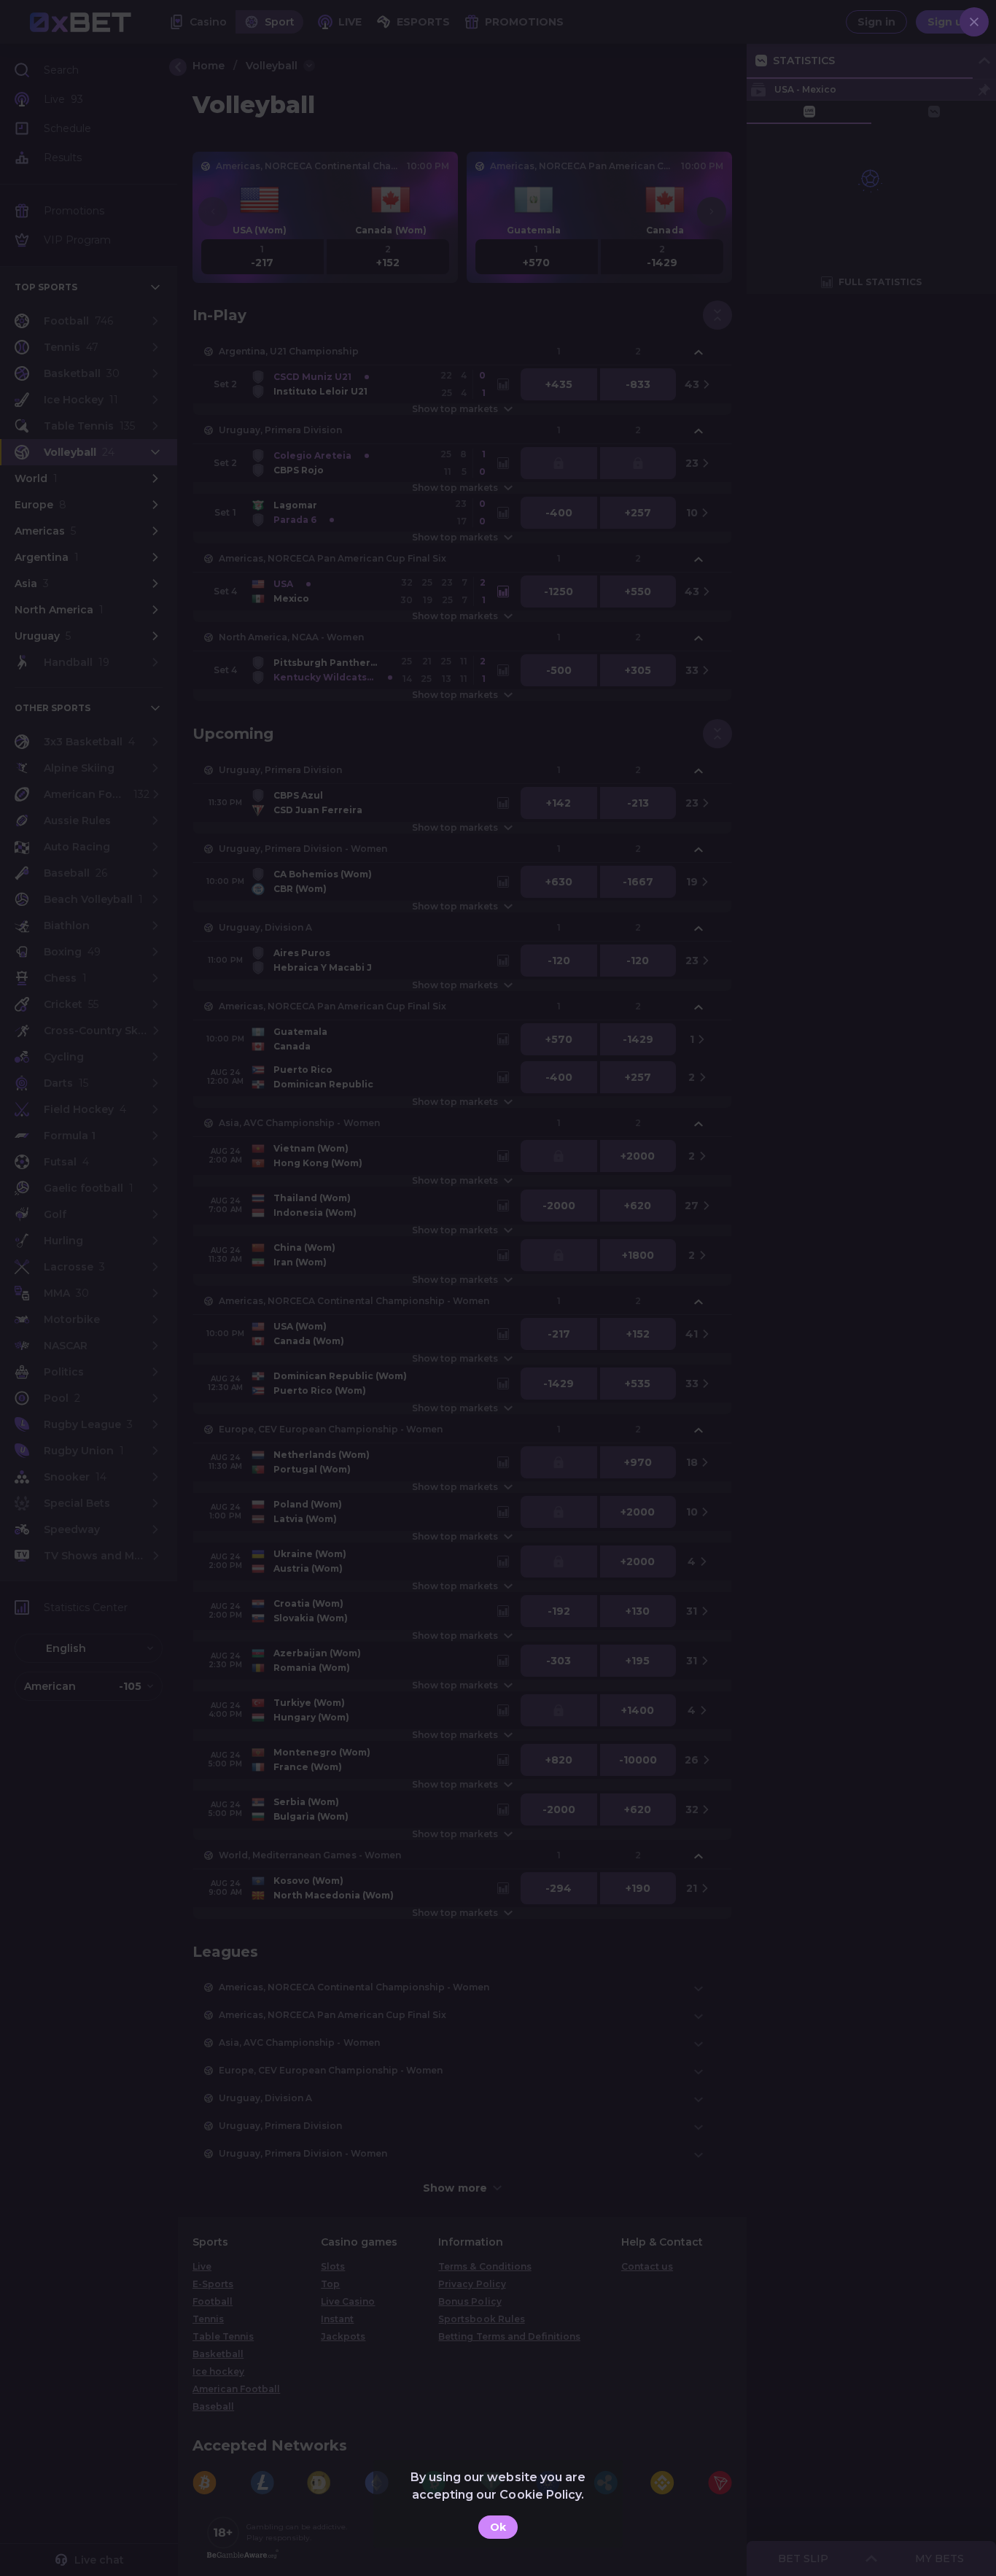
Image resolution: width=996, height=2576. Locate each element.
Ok (498, 2527)
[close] (974, 22)
